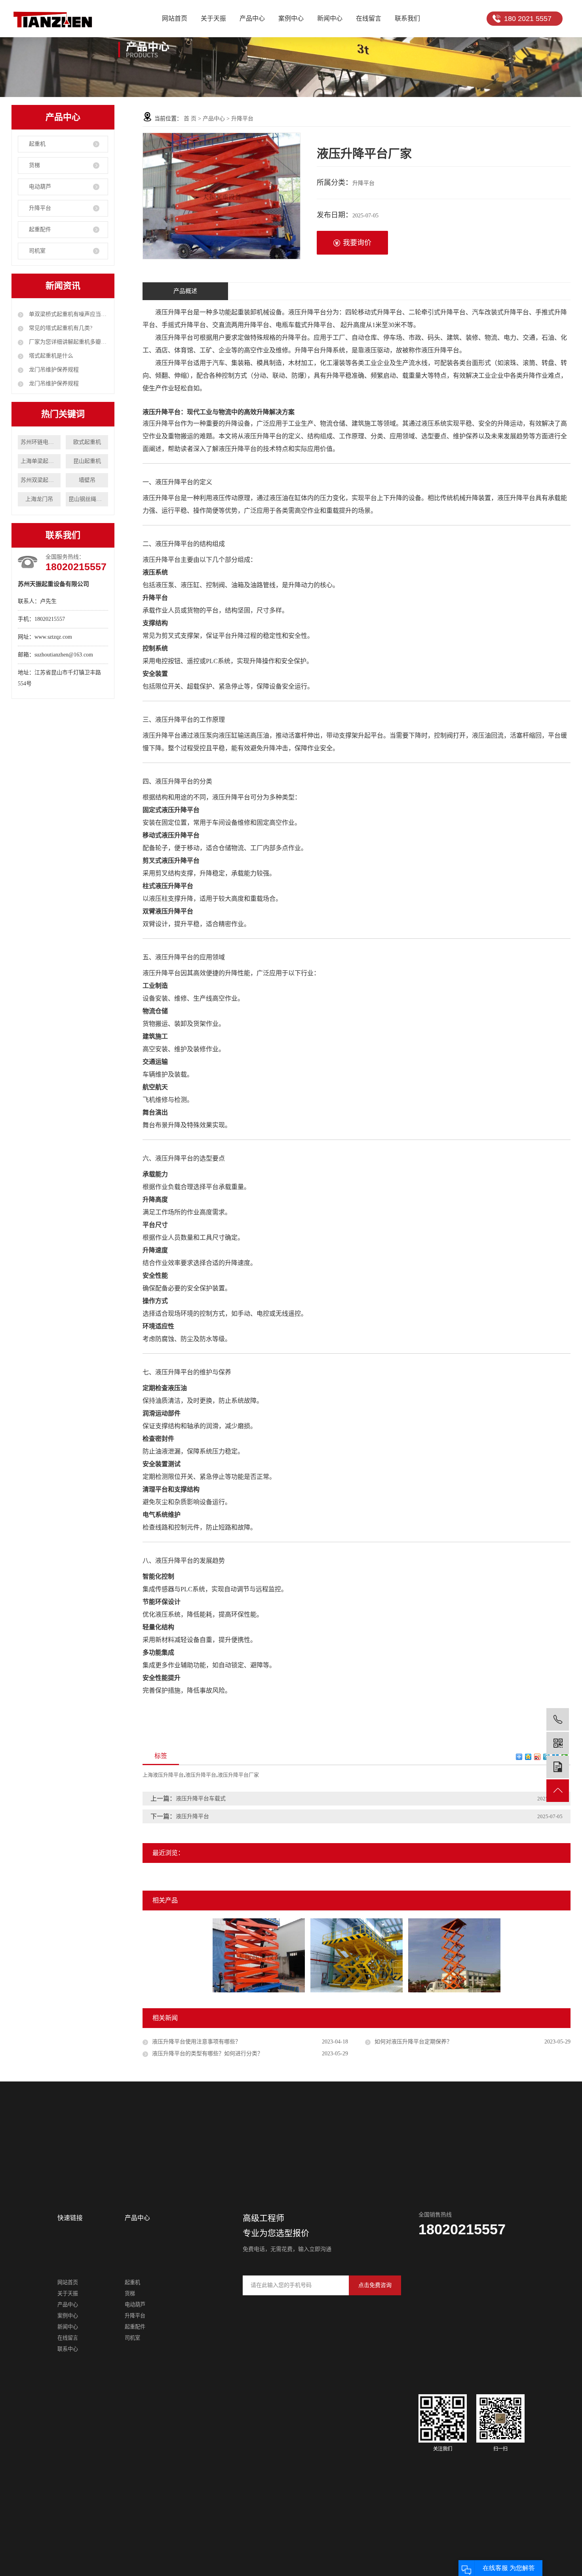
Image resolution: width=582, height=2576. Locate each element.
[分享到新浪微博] (537, 1757)
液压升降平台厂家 (238, 1775)
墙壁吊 (87, 480)
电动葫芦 (40, 187)
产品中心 (252, 18)
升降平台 (40, 208)
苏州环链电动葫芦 (40, 442)
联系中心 (68, 2349)
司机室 (37, 251)
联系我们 (407, 18)
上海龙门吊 (39, 499)
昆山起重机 (87, 461)
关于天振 (213, 18)
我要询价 (357, 243)
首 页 (190, 119)
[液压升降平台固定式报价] (357, 1955)
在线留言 (369, 18)
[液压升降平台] (259, 1955)
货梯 (34, 165)
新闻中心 (330, 18)
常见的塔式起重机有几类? (60, 328)
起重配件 (40, 229)
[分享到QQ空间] (528, 1757)
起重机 (37, 144)
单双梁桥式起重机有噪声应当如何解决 (68, 314)
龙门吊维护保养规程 (53, 370)
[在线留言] (558, 1767)
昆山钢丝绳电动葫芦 (88, 499)
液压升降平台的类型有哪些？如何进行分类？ (207, 2054)
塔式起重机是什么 (50, 356)
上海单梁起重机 (40, 461)
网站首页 (175, 18)
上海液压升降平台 (163, 1775)
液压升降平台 (201, 1775)
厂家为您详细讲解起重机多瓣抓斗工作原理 (68, 342)
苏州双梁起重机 (40, 480)
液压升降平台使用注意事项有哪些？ (196, 2042)
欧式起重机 (87, 442)
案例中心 (291, 18)
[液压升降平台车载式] (454, 1955)
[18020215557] (558, 1719)
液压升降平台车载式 (201, 1799)
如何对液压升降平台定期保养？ (413, 2042)
